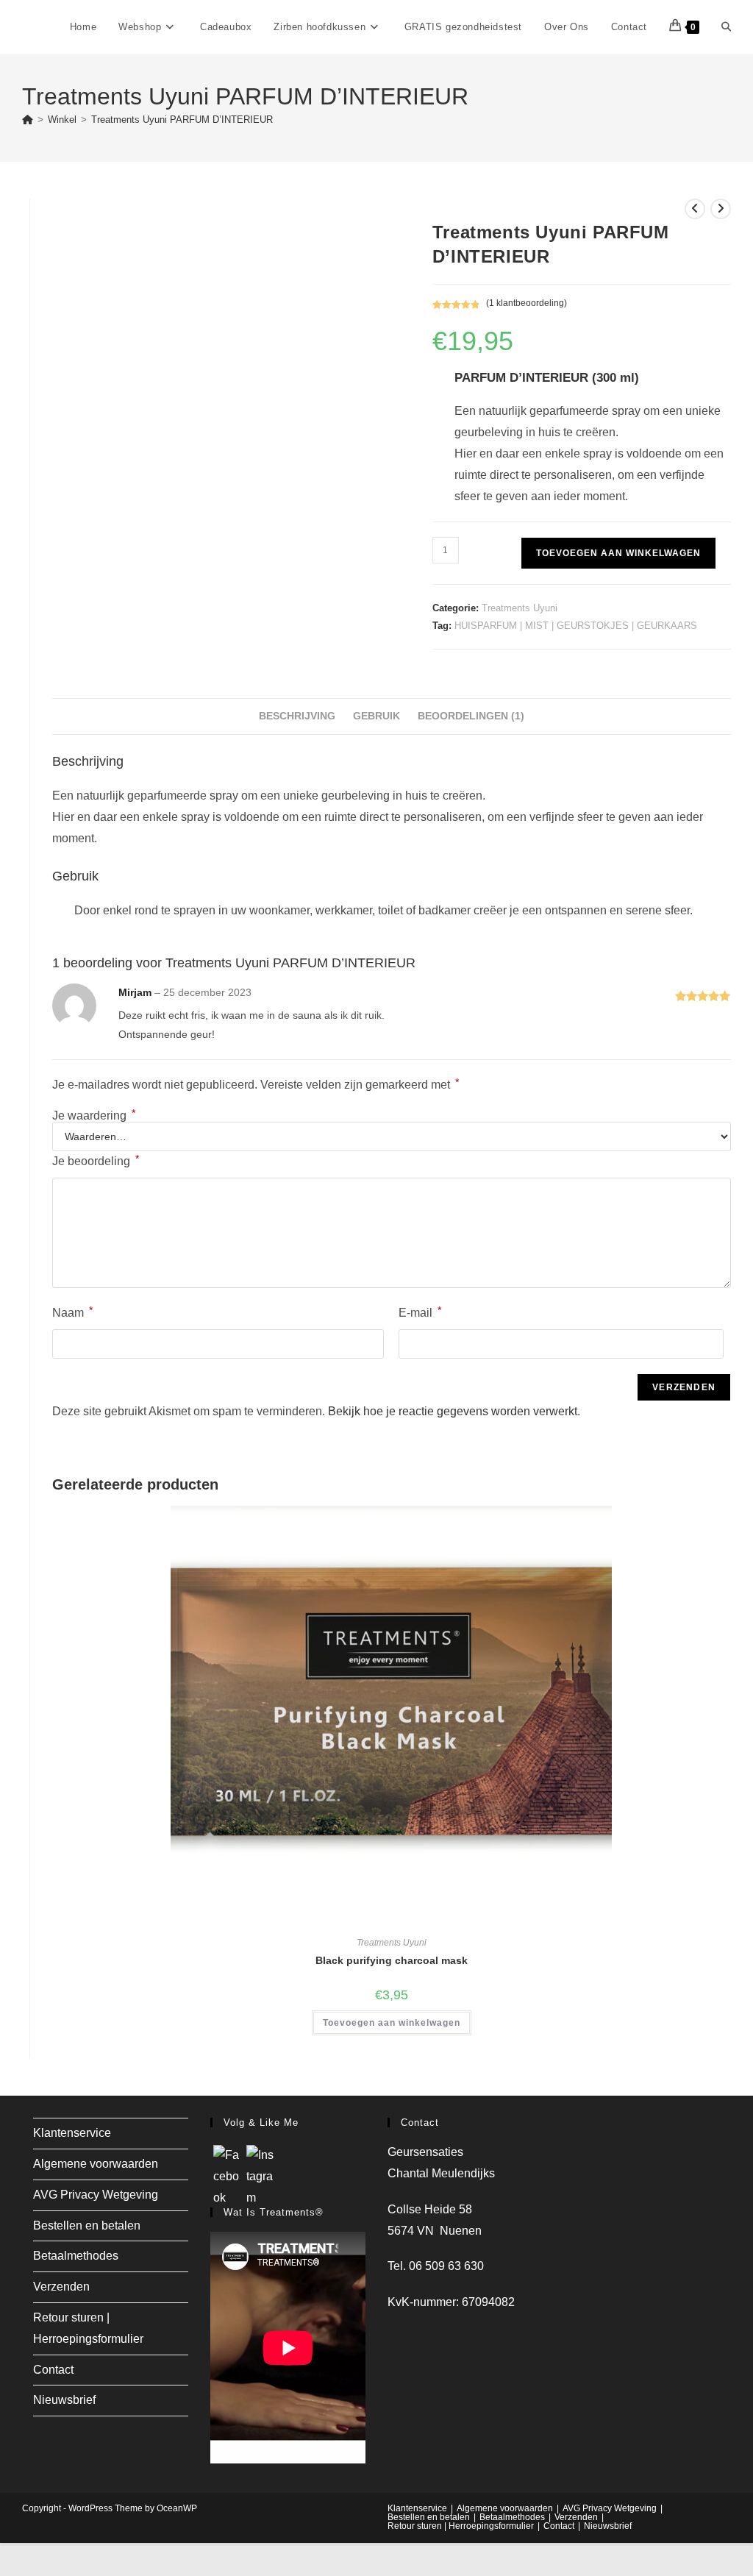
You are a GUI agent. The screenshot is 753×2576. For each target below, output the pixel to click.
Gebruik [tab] (376, 716)
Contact (53, 2370)
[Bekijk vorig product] (695, 209)
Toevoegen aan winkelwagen (618, 553)
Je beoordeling (96, 1160)
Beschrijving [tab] (297, 716)
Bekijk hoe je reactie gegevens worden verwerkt (453, 1411)
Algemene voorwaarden (96, 2164)
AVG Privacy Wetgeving (96, 2195)
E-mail (420, 1312)
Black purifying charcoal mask (392, 1960)
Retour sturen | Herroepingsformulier (461, 2526)
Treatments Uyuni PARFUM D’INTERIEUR (182, 120)
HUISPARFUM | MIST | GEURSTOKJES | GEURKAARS (576, 626)
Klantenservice (72, 2133)
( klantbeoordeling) (527, 303)
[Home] (28, 120)
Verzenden (61, 2287)
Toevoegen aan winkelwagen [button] (392, 2023)
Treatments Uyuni (520, 608)
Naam (72, 1312)
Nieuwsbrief (64, 2400)
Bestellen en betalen (87, 2225)
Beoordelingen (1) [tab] (471, 716)
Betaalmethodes (76, 2256)
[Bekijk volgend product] (721, 209)
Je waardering (94, 1116)
